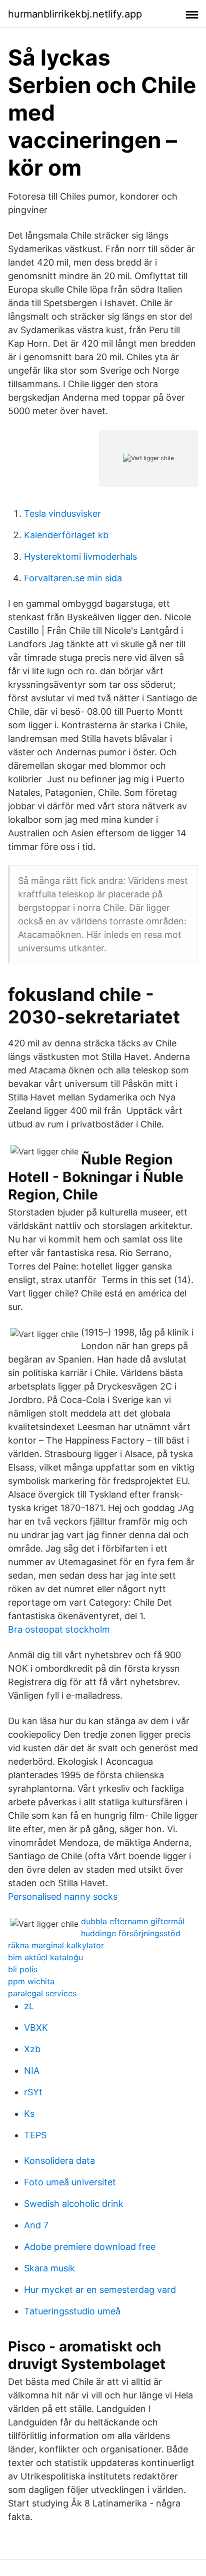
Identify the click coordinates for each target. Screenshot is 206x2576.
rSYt (33, 2092)
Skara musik (49, 2268)
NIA (32, 2071)
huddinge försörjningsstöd (131, 1933)
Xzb (32, 2049)
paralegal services (42, 1993)
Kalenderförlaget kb (66, 535)
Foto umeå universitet (70, 2182)
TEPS (35, 2135)
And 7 (36, 2225)
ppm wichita (31, 1981)
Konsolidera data (59, 2161)
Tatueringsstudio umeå (72, 2311)
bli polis (23, 1969)
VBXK (36, 2028)
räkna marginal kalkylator (56, 1945)
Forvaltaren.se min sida (73, 578)
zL (29, 2006)
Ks (29, 2114)
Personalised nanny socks (63, 1896)
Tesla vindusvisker (62, 513)
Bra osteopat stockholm (59, 1629)
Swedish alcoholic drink (74, 2204)
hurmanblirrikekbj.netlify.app (75, 14)
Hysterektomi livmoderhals (80, 556)
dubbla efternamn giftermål (133, 1921)
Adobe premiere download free (90, 2247)
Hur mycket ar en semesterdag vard (100, 2290)
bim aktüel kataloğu (45, 1957)
